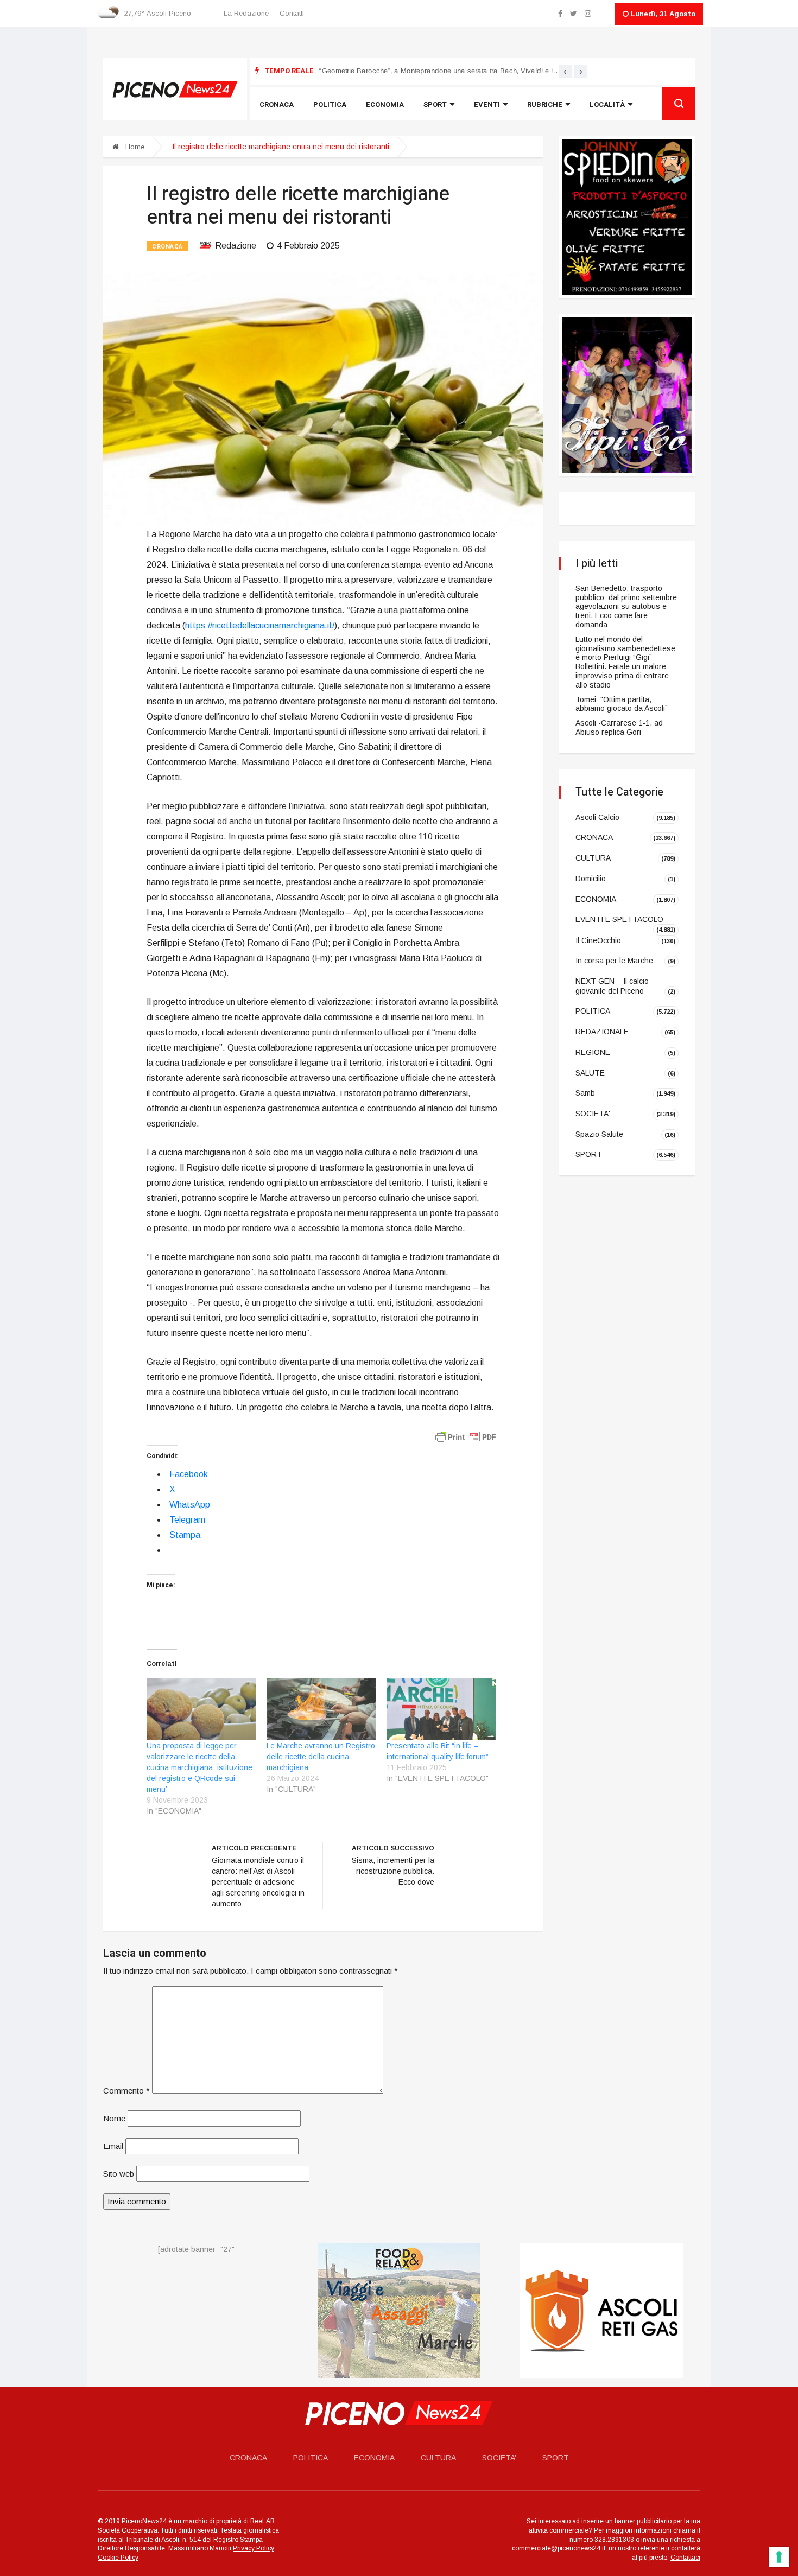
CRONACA (167, 247)
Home (134, 147)
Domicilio (591, 879)
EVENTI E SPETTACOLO (619, 919)
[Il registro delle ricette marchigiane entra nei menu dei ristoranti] (323, 399)
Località (607, 104)
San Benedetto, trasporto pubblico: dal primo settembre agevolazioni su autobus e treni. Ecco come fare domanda (626, 606)
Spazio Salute (599, 1134)
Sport (435, 104)
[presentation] (565, 71)
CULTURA (593, 858)
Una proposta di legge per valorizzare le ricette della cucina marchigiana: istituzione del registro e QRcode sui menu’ (199, 1767)
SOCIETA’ (499, 2458)
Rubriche (545, 104)
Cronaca (277, 104)
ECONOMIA (596, 899)
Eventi (487, 104)
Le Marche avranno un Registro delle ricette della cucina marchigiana (321, 1757)
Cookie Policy (118, 2558)
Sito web (119, 2174)
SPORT (589, 1154)
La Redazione (246, 13)
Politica (330, 104)
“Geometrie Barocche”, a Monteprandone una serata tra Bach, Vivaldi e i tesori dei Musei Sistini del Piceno (491, 71)
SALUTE (590, 1072)
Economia (385, 104)
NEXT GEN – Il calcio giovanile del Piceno (612, 986)
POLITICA (593, 1011)
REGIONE (593, 1052)
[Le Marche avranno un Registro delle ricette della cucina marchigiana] (321, 1709)
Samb (585, 1093)
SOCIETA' (593, 1114)
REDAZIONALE (602, 1032)
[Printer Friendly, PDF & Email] (466, 1436)
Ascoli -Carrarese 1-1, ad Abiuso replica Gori (619, 727)
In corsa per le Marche (614, 961)
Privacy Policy (254, 2548)
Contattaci (685, 2558)
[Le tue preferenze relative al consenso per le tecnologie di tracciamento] (779, 2557)
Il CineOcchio (598, 940)
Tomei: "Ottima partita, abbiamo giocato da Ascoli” (622, 704)
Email (113, 2146)
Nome (114, 2118)
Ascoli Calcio (597, 817)
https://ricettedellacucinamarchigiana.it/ (260, 625)
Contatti (292, 13)
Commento (126, 2091)
